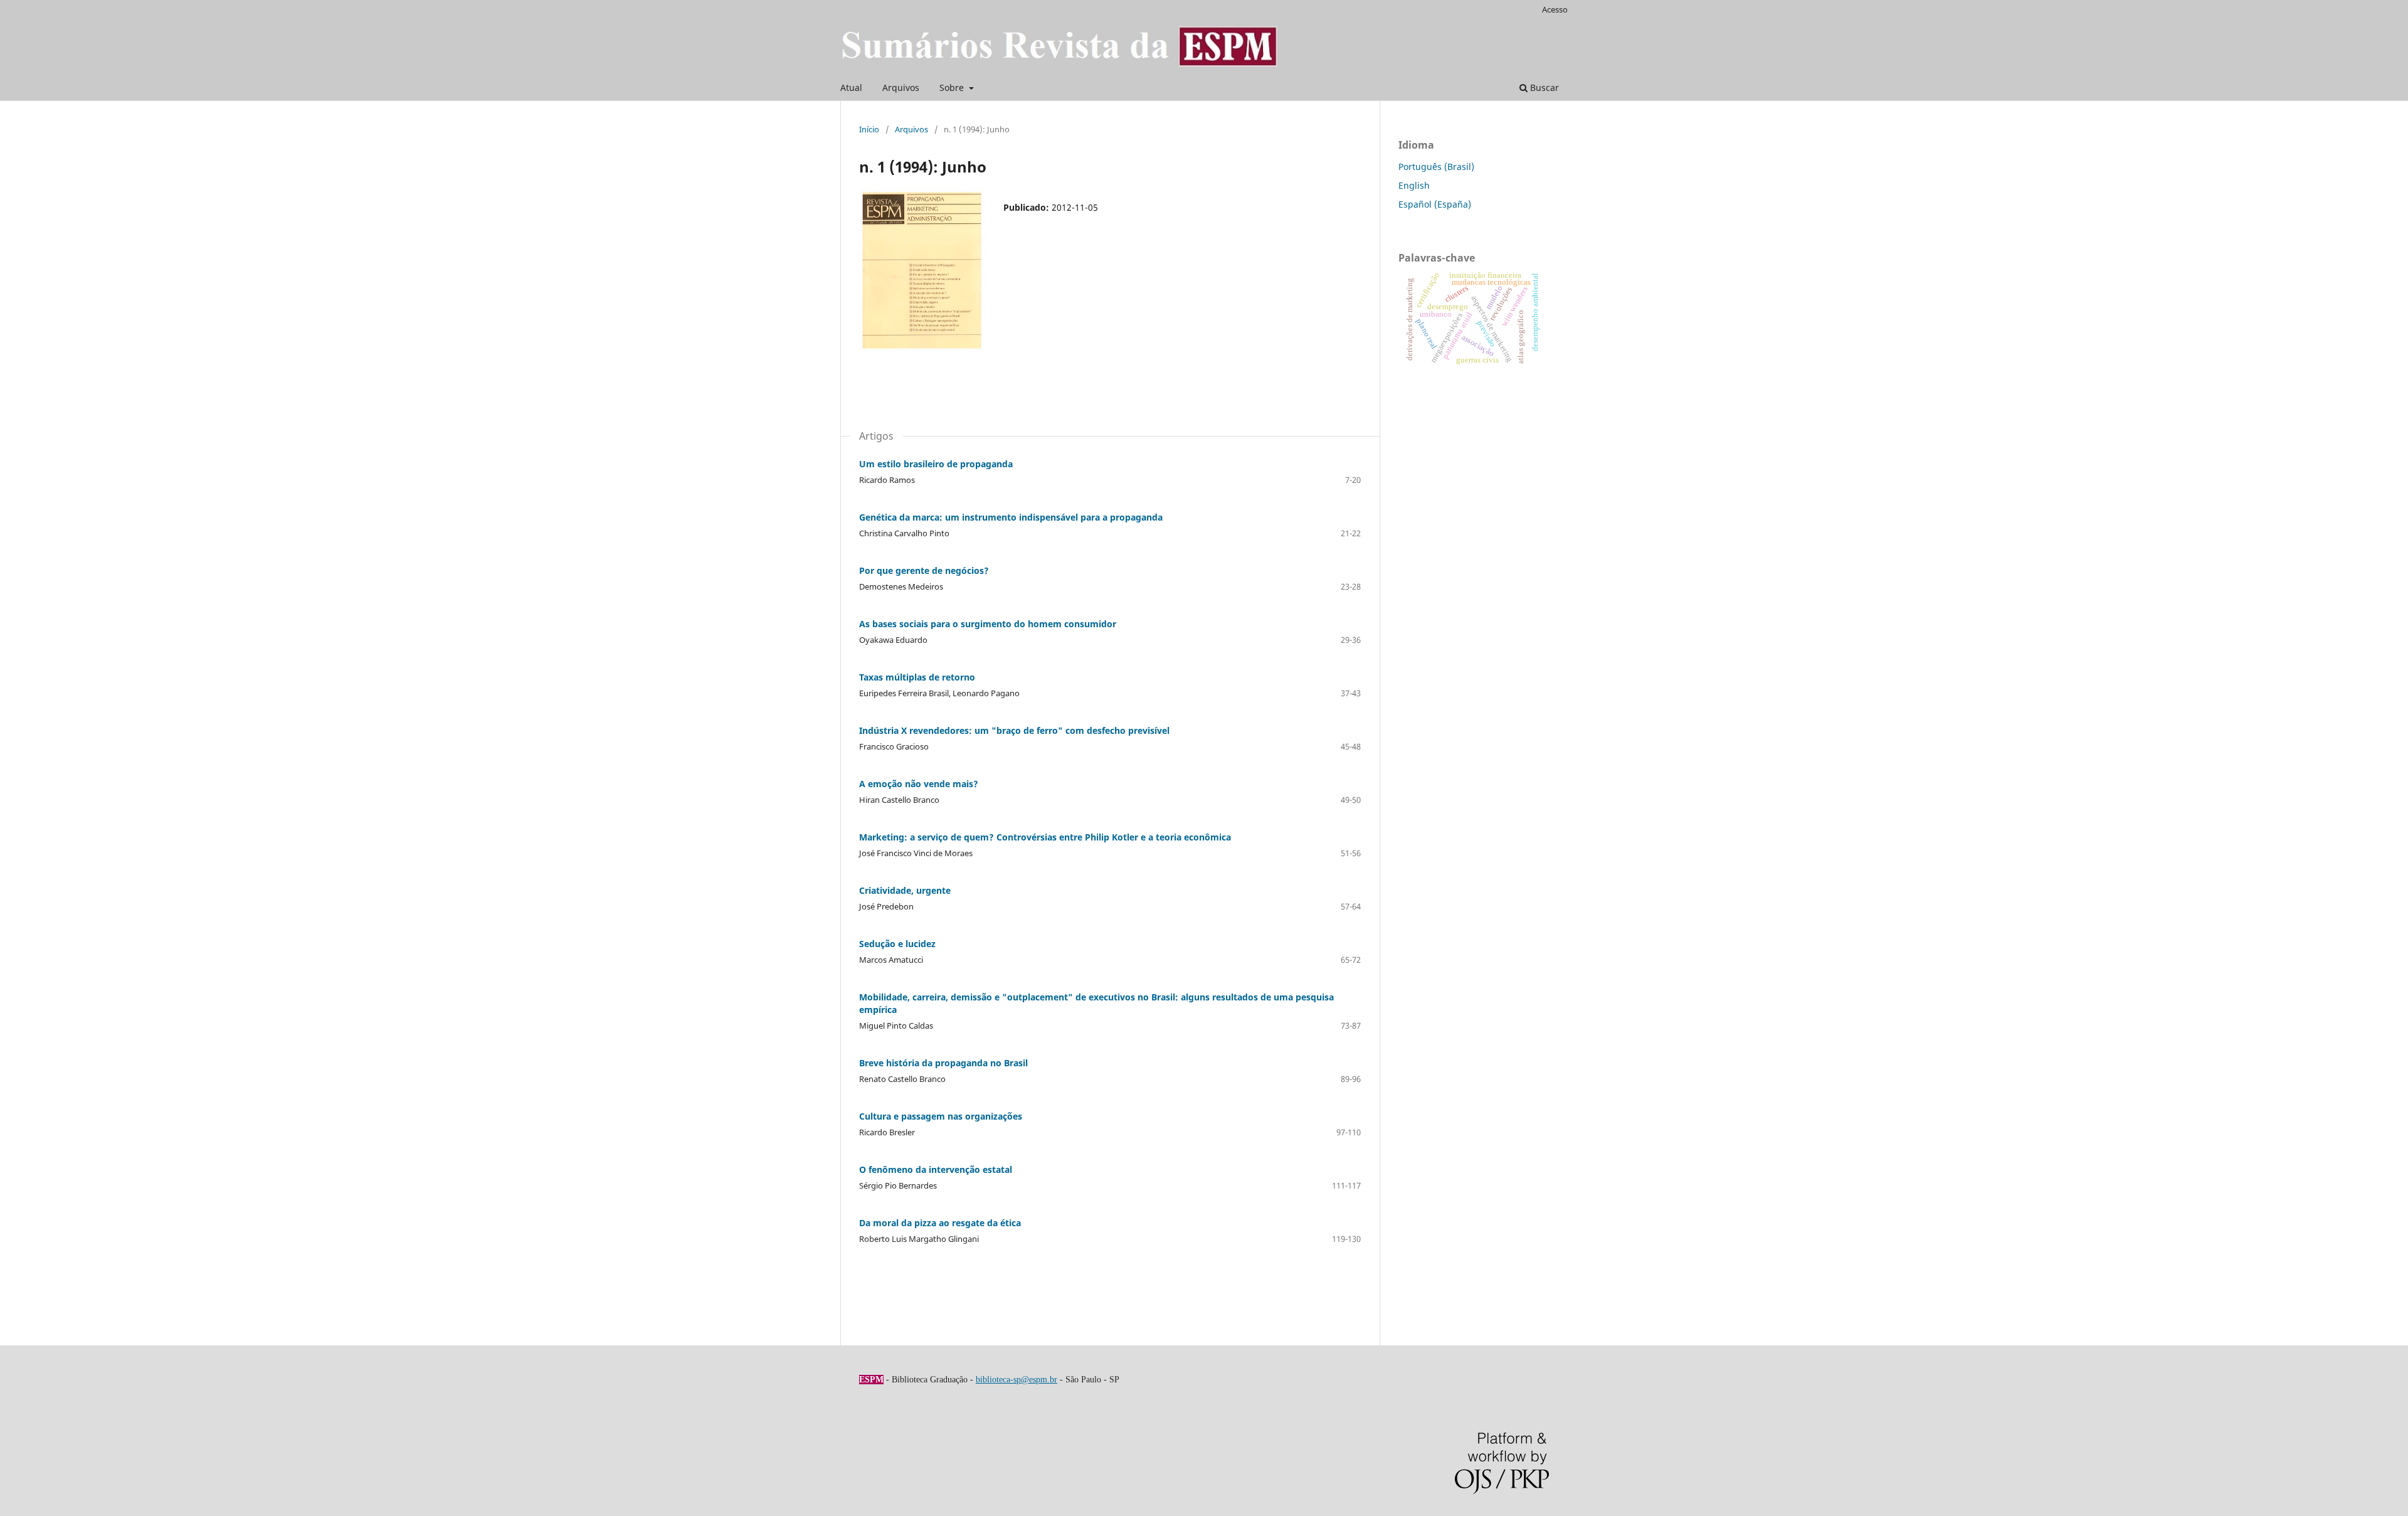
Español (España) (1435, 204)
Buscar (1543, 87)
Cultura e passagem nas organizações (941, 1116)
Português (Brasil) (1436, 167)
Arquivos (901, 87)
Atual (851, 87)
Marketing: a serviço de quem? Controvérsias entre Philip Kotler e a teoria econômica (1045, 837)
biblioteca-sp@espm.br (1017, 1380)
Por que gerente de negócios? (924, 570)
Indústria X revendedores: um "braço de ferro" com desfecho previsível (1014, 730)
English (1414, 185)
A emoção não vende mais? (919, 784)
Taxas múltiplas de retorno (917, 677)
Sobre (953, 87)
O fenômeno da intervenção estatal (936, 1169)
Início (869, 129)
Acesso (1555, 9)
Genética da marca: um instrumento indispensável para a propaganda (1011, 517)
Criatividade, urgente (905, 890)
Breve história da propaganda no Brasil (943, 1063)
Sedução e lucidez (897, 944)
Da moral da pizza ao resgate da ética (940, 1223)
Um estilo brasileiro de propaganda (936, 464)
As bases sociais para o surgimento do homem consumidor (988, 624)
